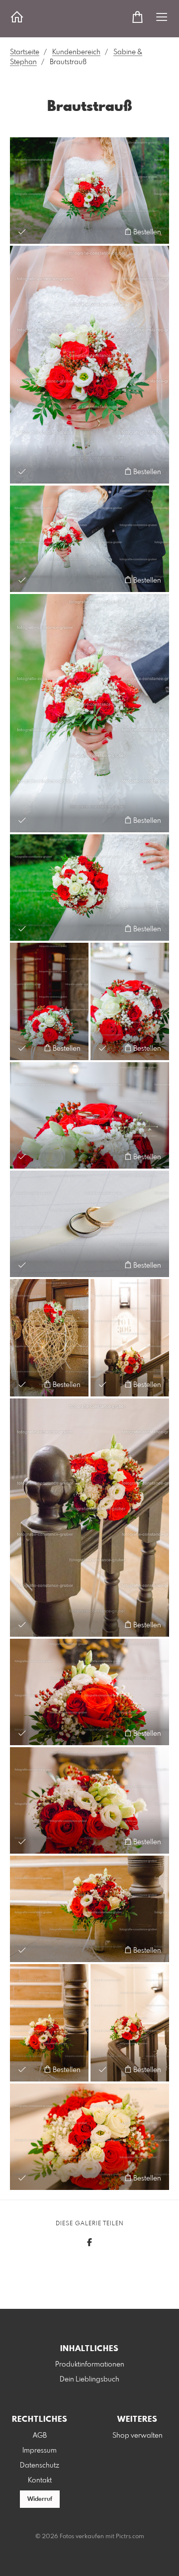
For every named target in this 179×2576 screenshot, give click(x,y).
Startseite (25, 52)
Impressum (40, 2451)
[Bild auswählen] (22, 232)
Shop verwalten (137, 2436)
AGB (40, 2436)
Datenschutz (40, 2466)
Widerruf (40, 2499)
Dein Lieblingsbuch (89, 2379)
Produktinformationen (90, 2365)
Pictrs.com (130, 2537)
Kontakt (40, 2480)
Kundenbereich (76, 52)
